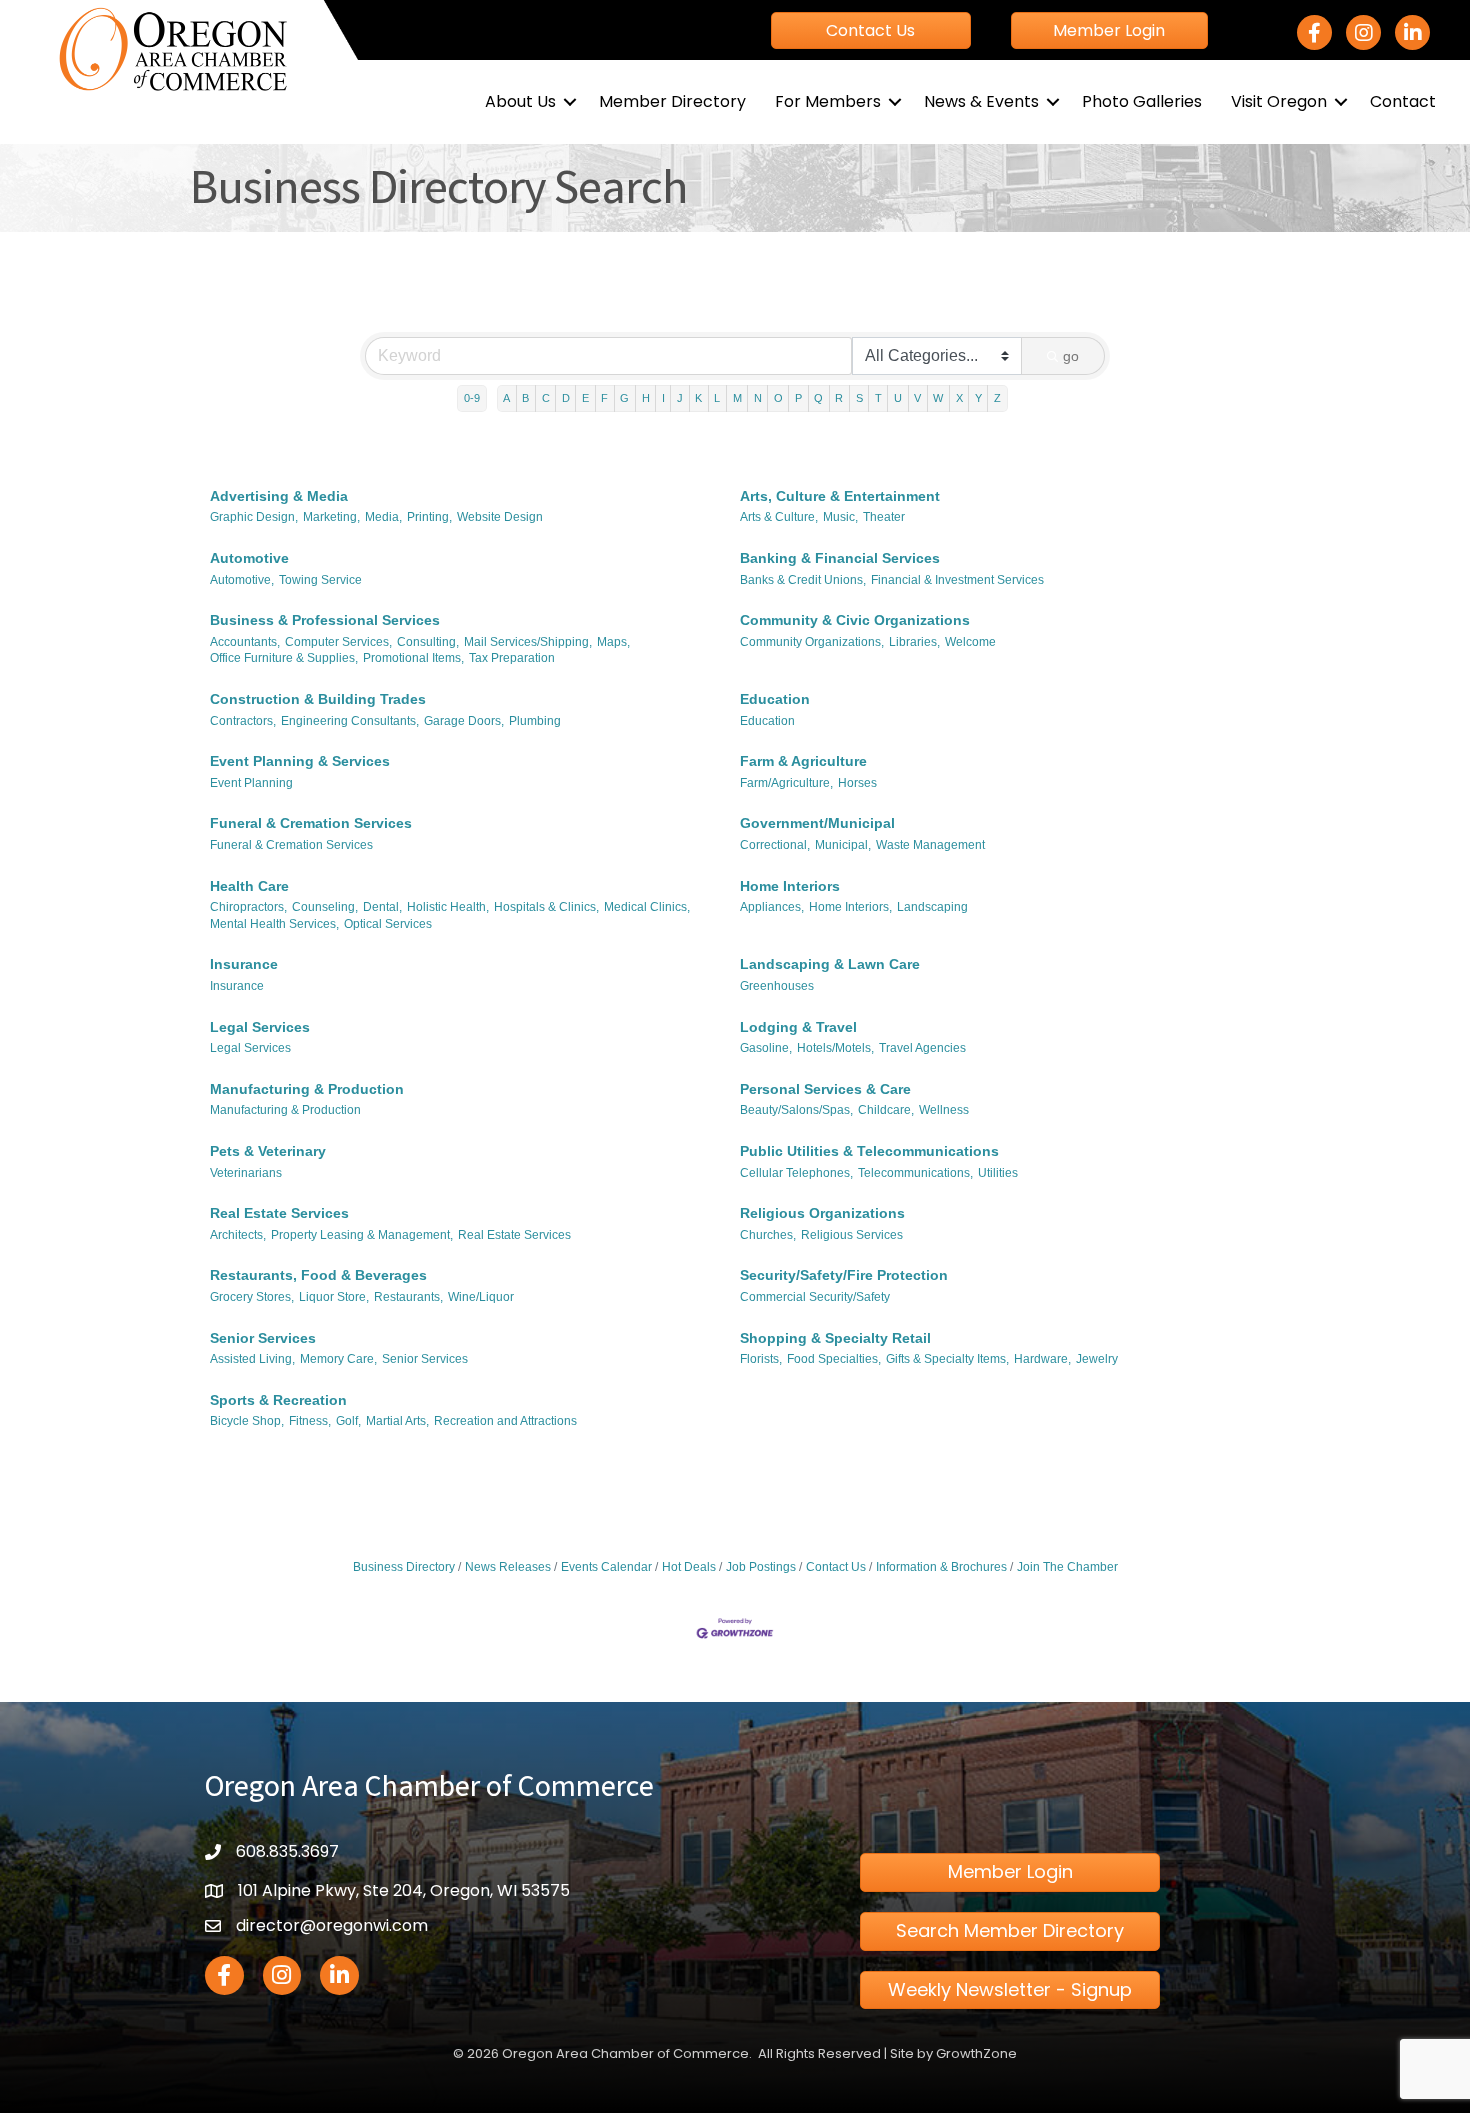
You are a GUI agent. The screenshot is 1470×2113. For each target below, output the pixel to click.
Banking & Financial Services (840, 558)
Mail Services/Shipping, (528, 642)
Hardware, (1042, 1359)
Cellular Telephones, (796, 1173)
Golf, (348, 1421)
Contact (1403, 101)
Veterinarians (246, 1173)
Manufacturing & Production (307, 1089)
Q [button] (818, 398)
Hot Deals (689, 1567)
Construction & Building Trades (318, 699)
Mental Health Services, (274, 924)
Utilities (998, 1173)
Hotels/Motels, (835, 1048)
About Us (520, 101)
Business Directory (404, 1567)
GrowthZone (976, 2053)
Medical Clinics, (647, 907)
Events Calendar (606, 1567)
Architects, (238, 1235)
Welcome (970, 642)
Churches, (768, 1235)
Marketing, (331, 517)
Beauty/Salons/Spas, (796, 1110)
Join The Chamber (1067, 1567)
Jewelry (1097, 1359)
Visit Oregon (1279, 101)
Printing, (429, 517)
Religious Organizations (822, 1213)
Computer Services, (338, 642)
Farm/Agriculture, (786, 783)
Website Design (500, 517)
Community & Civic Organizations (855, 620)
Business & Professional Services (325, 620)
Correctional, (775, 845)
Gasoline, (766, 1048)
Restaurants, (408, 1297)
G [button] (624, 398)
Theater (884, 517)
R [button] (839, 398)
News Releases (508, 1567)
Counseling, (325, 907)
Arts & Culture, (779, 517)
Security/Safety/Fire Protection (844, 1275)
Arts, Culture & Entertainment (840, 496)
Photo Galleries (1142, 101)
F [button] (604, 398)
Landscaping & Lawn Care (830, 964)
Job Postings (761, 1567)
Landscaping (932, 907)
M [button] (737, 398)
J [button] (680, 398)
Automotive (249, 558)
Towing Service (320, 580)
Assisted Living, (252, 1359)
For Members (828, 101)
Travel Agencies (922, 1048)
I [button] (663, 398)
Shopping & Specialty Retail (835, 1338)
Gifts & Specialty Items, (947, 1359)
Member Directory (672, 101)
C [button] (546, 398)
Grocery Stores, (252, 1297)
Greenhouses (777, 986)
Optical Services (388, 924)
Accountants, (245, 642)
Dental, (382, 907)
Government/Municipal (817, 823)
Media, (383, 517)
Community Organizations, (812, 642)
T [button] (878, 398)
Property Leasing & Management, (362, 1235)
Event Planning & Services (300, 761)
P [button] (798, 398)
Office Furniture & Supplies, (284, 658)
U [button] (898, 398)
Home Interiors (790, 886)
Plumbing (535, 721)
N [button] (758, 398)
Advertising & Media (279, 496)
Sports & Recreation (278, 1400)
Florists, (761, 1359)
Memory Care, (338, 1359)
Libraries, (914, 642)
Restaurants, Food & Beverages (318, 1275)
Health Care (249, 886)
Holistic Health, (448, 907)
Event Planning (251, 783)
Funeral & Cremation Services (311, 823)
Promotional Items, (413, 658)
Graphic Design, (254, 517)
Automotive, (242, 580)
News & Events (981, 101)
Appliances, (772, 907)
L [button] (717, 398)
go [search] (1071, 356)
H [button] (646, 398)
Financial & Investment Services (957, 580)
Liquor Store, (334, 1297)
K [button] (698, 398)
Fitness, (310, 1421)
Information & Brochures (941, 1567)
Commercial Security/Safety (815, 1297)
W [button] (938, 398)
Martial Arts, (397, 1421)
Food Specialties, (834, 1359)
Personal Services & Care (825, 1089)
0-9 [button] (472, 398)
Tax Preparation (512, 658)
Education (775, 699)
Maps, (613, 642)
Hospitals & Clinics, (546, 907)
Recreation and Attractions (505, 1421)
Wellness (944, 1110)
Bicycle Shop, (247, 1421)
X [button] (959, 398)
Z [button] (997, 398)
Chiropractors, (248, 907)
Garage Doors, (464, 721)
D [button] (566, 398)
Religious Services (852, 1235)
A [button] (506, 398)
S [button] (859, 398)
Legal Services (260, 1027)
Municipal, (843, 845)
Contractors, (243, 721)
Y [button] (978, 398)
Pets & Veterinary (268, 1151)
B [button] (525, 398)
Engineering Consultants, (350, 721)
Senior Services (263, 1338)
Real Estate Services (279, 1213)
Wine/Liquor (481, 1297)
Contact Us (836, 1567)
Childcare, (886, 1110)
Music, (840, 517)
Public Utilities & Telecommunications (869, 1151)
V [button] (917, 398)
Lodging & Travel (798, 1027)
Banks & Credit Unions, (803, 580)
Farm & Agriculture (803, 761)
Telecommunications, (915, 1173)
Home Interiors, (850, 907)
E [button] (585, 398)
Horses (857, 783)
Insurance (244, 964)
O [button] (778, 398)
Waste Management (930, 845)
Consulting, (428, 642)
